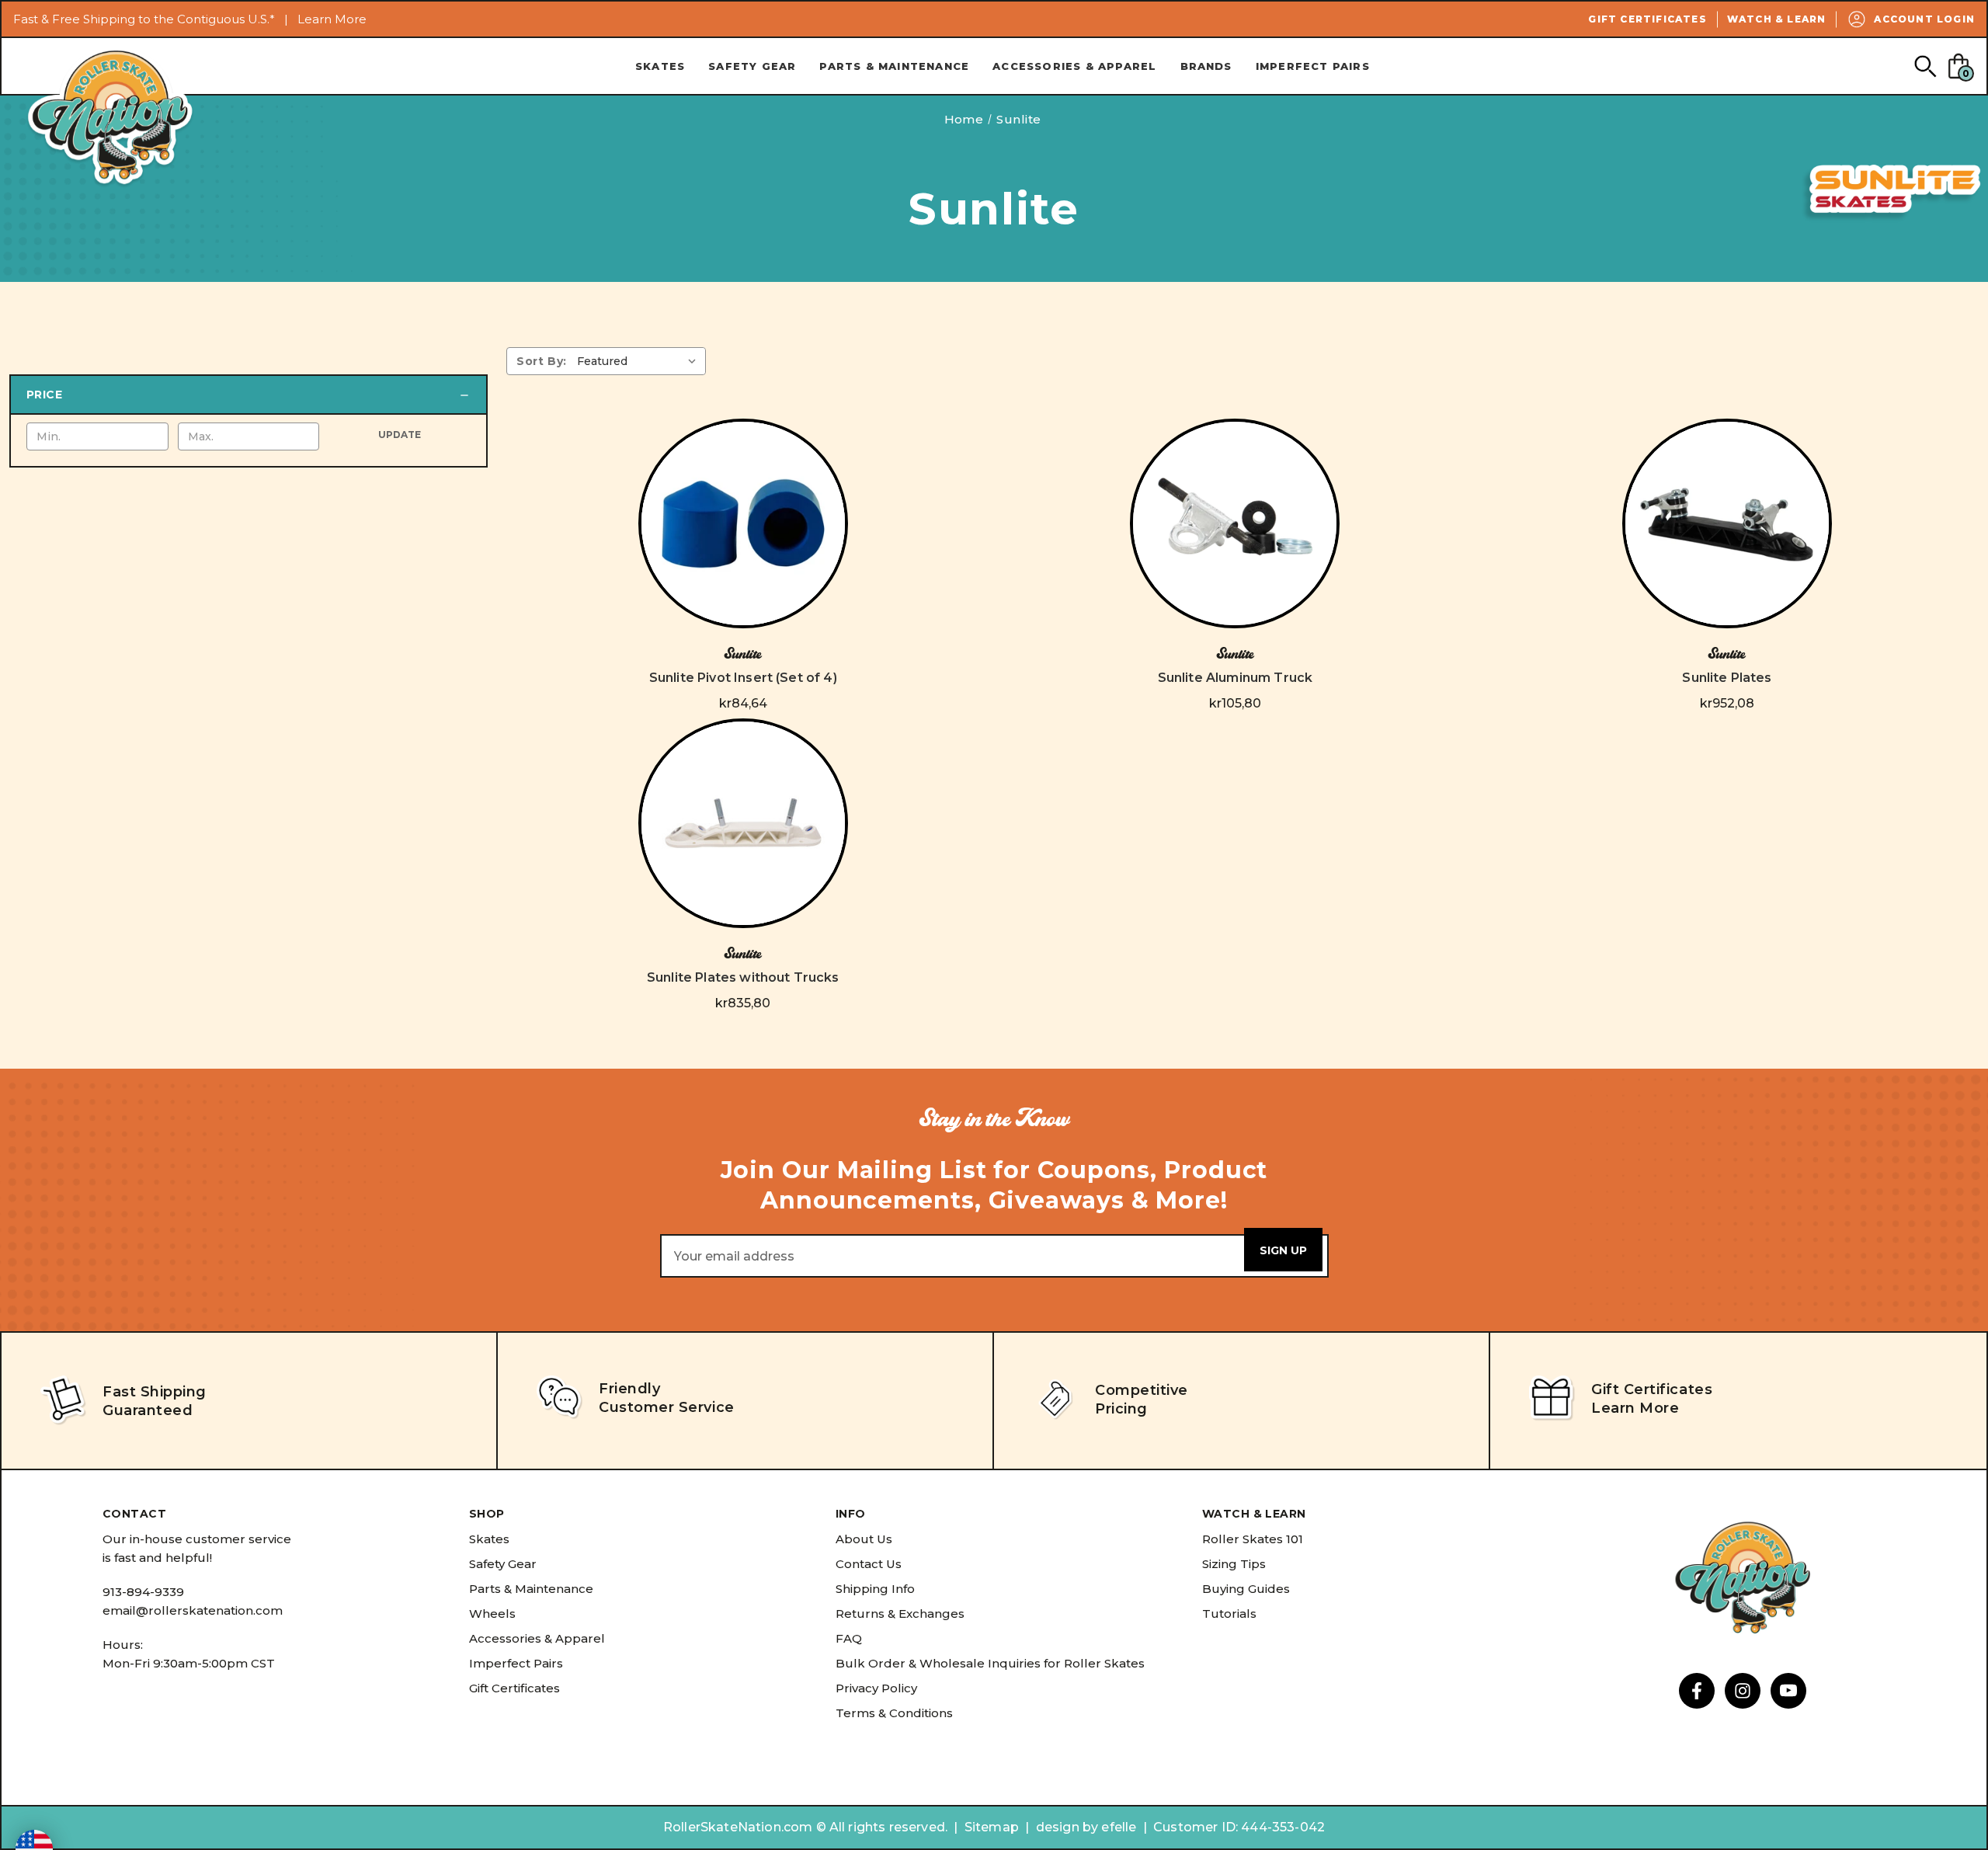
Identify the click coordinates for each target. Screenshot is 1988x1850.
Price (44, 395)
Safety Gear (752, 66)
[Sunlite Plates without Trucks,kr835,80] (743, 823)
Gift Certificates (1647, 19)
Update (400, 435)
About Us (864, 1539)
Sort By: (542, 361)
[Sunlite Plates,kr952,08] (1727, 523)
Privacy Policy (876, 1688)
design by (1067, 1827)
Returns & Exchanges (900, 1614)
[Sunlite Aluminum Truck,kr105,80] (1235, 523)
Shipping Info (875, 1589)
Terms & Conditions (894, 1713)
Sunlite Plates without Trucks (743, 977)
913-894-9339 (143, 1592)
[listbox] (640, 361)
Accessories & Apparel (1074, 66)
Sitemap (992, 1827)
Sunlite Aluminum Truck (1236, 678)
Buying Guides (1246, 1589)
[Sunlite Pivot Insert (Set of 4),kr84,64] (743, 523)
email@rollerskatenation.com (193, 1610)
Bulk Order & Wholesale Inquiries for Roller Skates (990, 1663)
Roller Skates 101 (1253, 1539)
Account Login (1924, 19)
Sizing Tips (1234, 1564)
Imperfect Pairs (1313, 66)
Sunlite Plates (1727, 678)
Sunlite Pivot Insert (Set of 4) (743, 678)
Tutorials (1229, 1614)
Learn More (332, 19)
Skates (660, 66)
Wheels (492, 1614)
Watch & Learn (1777, 19)
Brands (1206, 66)
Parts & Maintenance (894, 66)
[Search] (1925, 66)
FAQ (849, 1638)
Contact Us (869, 1564)
